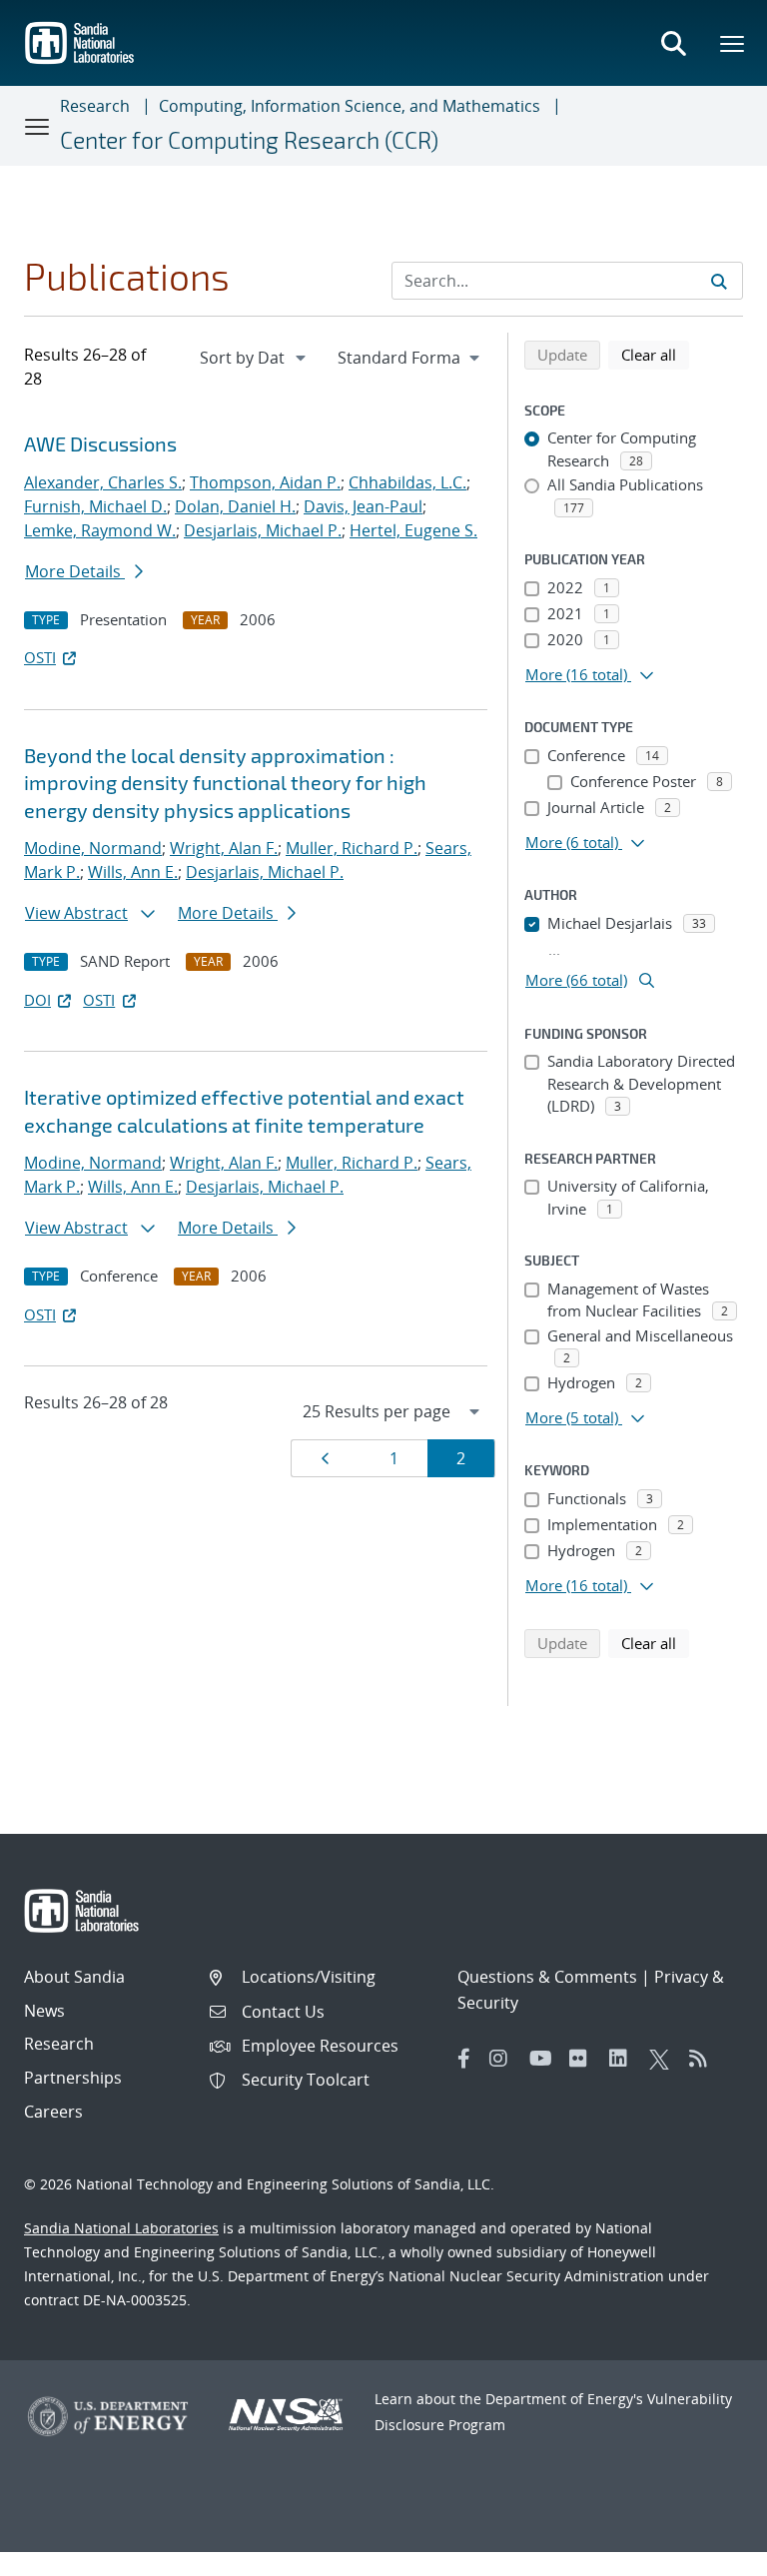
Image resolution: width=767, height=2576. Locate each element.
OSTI (40, 657)
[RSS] (704, 2059)
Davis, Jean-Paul (363, 506)
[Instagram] (504, 2059)
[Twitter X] (664, 2059)
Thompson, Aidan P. (265, 482)
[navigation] (255, 358)
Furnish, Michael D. (95, 506)
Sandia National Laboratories (121, 2228)
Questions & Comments (547, 1977)
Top (708, 2553)
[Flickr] (584, 2059)
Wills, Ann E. (133, 872)
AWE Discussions (100, 443)
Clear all (655, 354)
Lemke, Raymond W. (100, 530)
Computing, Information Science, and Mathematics (350, 106)
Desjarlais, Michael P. (263, 530)
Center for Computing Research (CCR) (249, 140)
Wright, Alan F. (224, 848)
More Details (75, 571)
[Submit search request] (719, 281)
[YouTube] (544, 2059)
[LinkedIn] (624, 2059)
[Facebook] (464, 2059)
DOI (37, 1000)
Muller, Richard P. (352, 848)
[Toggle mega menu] (733, 43)
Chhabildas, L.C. (407, 482)
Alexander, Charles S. (103, 482)
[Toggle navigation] (38, 126)
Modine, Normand (93, 848)
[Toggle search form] (673, 43)
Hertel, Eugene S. (413, 530)
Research (95, 106)
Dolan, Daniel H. (235, 506)
